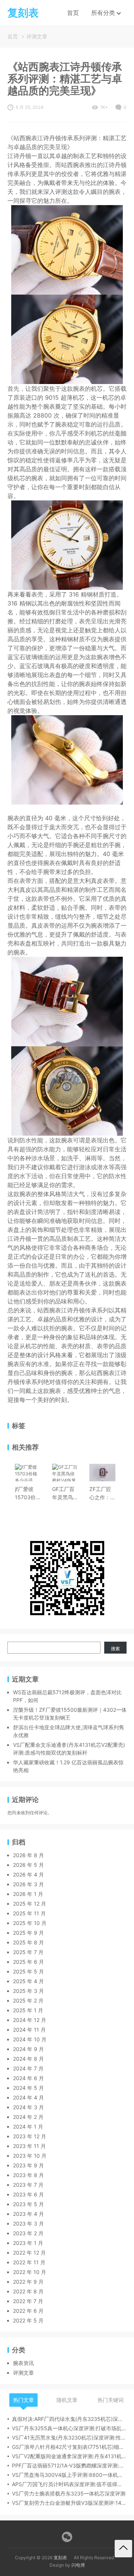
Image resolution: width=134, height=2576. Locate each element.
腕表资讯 (23, 2363)
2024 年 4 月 (28, 2097)
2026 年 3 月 (28, 1884)
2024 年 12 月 (30, 2020)
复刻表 (60, 2558)
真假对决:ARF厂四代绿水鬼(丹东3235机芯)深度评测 (69, 2419)
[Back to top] (123, 2549)
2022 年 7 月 (28, 2301)
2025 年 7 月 (28, 1952)
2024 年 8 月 (28, 2059)
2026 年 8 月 (28, 1855)
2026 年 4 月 (28, 1874)
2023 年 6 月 (28, 2194)
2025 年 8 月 (28, 1942)
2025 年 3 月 (28, 1991)
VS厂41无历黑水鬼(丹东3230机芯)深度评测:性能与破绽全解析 (69, 2437)
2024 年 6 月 (28, 2078)
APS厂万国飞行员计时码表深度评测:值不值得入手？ (69, 2484)
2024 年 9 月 (28, 2049)
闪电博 (78, 2565)
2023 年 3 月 (28, 2223)
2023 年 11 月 (29, 2146)
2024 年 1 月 (28, 2127)
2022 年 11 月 (29, 2262)
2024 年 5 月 (28, 2088)
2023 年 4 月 (28, 2214)
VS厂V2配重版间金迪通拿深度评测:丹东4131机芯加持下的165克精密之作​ (69, 2456)
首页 (73, 13)
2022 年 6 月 (28, 2311)
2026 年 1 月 (28, 1894)
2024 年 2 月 (28, 2117)
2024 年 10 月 (30, 2039)
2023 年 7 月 (28, 2185)
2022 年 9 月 (28, 2282)
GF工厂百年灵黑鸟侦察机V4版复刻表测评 (65, 1494)
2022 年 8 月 (28, 2291)
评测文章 (37, 36)
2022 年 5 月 (28, 2320)
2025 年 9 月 (28, 1933)
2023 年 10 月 (30, 2156)
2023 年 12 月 (30, 2136)
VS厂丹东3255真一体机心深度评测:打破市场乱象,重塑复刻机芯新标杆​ (69, 2428)
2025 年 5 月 (28, 1971)
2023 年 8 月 (28, 2175)
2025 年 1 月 (28, 2010)
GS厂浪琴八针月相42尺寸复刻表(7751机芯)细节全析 (69, 2447)
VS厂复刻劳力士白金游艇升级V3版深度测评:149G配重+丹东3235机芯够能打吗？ (69, 2503)
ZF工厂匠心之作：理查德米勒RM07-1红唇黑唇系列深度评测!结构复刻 (102, 1494)
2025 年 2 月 (28, 2001)
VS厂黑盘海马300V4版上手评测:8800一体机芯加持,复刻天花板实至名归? (69, 2475)
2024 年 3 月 (28, 2107)
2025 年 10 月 (30, 1923)
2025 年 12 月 (30, 1904)
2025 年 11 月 (29, 1913)
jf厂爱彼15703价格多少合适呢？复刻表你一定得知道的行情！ (28, 1494)
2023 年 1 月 (28, 2243)
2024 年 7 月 (28, 2068)
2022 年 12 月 (29, 2253)
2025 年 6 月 (28, 1962)
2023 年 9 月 (28, 2165)
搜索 (115, 1649)
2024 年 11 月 (29, 2030)
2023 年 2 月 (28, 2233)
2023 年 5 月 (28, 2204)
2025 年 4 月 (28, 1981)
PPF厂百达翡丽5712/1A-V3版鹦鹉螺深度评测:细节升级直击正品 (69, 2465)
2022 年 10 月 (30, 2272)
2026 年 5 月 (28, 1865)
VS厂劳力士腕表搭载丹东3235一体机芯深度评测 (69, 2493)
